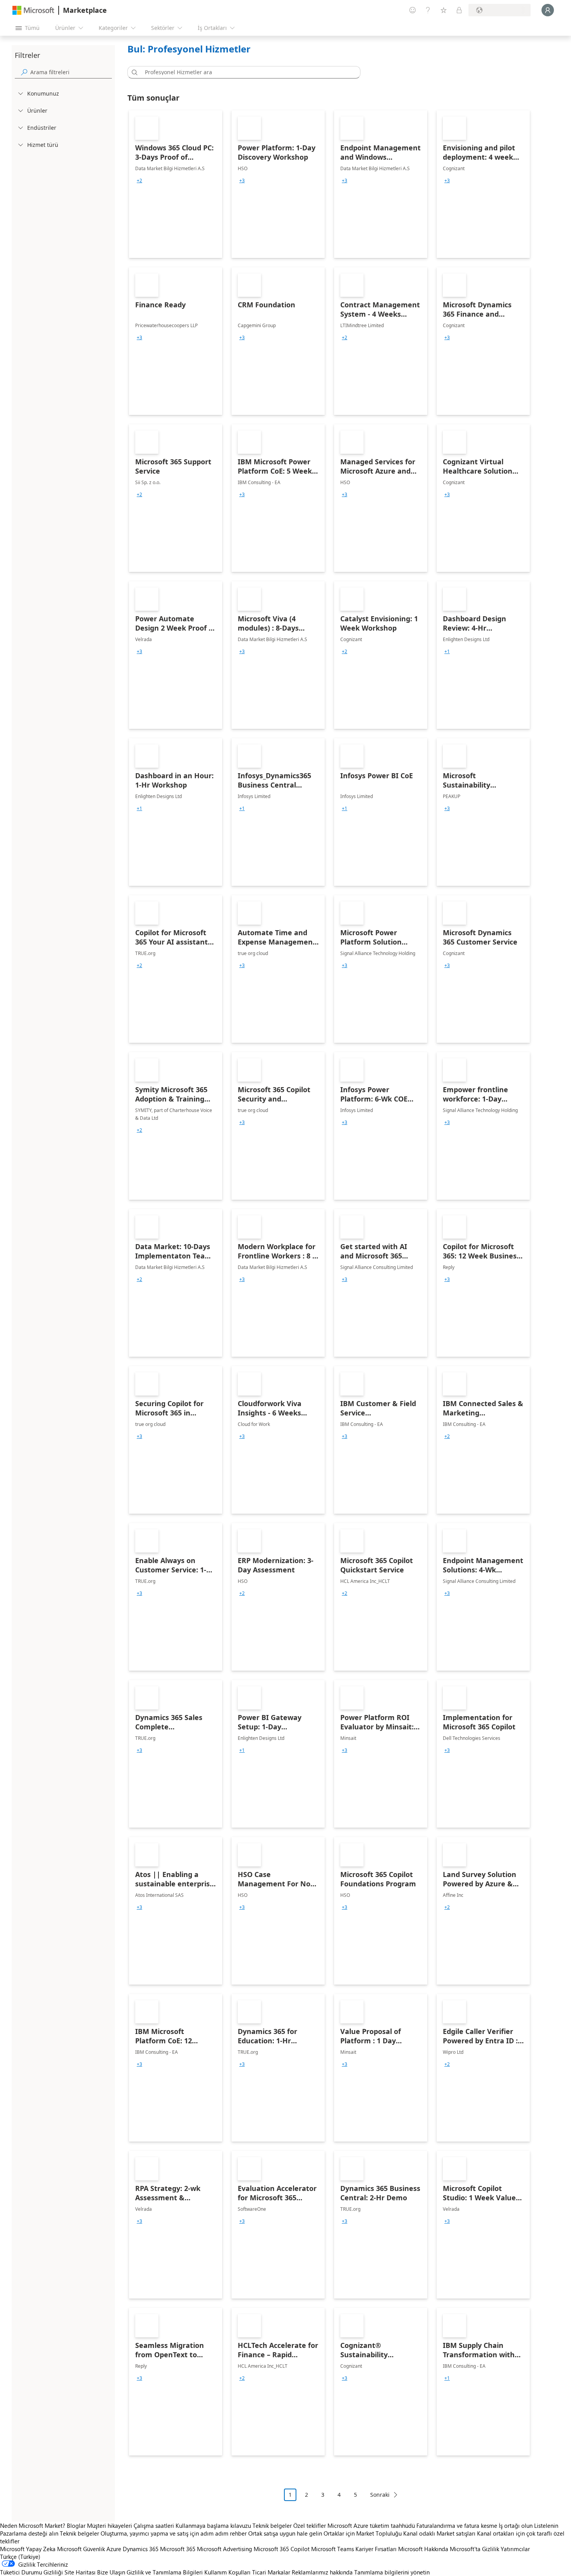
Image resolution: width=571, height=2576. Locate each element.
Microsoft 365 (178, 2549)
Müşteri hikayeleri (110, 2525)
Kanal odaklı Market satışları (439, 2533)
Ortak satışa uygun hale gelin (285, 2533)
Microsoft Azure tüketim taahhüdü (372, 2525)
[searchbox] (71, 72)
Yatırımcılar (515, 2549)
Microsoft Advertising (225, 2549)
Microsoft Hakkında (423, 2549)
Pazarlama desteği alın (29, 2533)
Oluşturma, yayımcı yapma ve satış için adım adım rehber (174, 2533)
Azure (114, 2549)
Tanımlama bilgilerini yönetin (392, 2572)
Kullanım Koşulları (227, 2572)
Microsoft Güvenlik (81, 2549)
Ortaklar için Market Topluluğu (363, 2533)
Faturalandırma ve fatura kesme (457, 2525)
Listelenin (546, 2525)
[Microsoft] (33, 10)
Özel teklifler (310, 2525)
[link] (176, 184)
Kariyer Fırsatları (376, 2549)
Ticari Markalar (271, 2572)
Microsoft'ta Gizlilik (474, 2549)
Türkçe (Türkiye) (20, 2557)
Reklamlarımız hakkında (322, 2572)
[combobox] (246, 72)
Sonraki (380, 2495)
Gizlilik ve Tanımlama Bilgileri (165, 2572)
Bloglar (76, 2525)
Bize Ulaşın (111, 2572)
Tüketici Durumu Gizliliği (31, 2572)
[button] (133, 72)
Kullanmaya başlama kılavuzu (213, 2525)
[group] (139, 181)
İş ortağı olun (516, 2525)
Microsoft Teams (333, 2549)
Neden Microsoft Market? (33, 2525)
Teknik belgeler (272, 2525)
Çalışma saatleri (154, 2525)
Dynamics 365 (141, 2549)
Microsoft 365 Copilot (282, 2549)
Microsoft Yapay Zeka (28, 2549)
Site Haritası (80, 2572)
